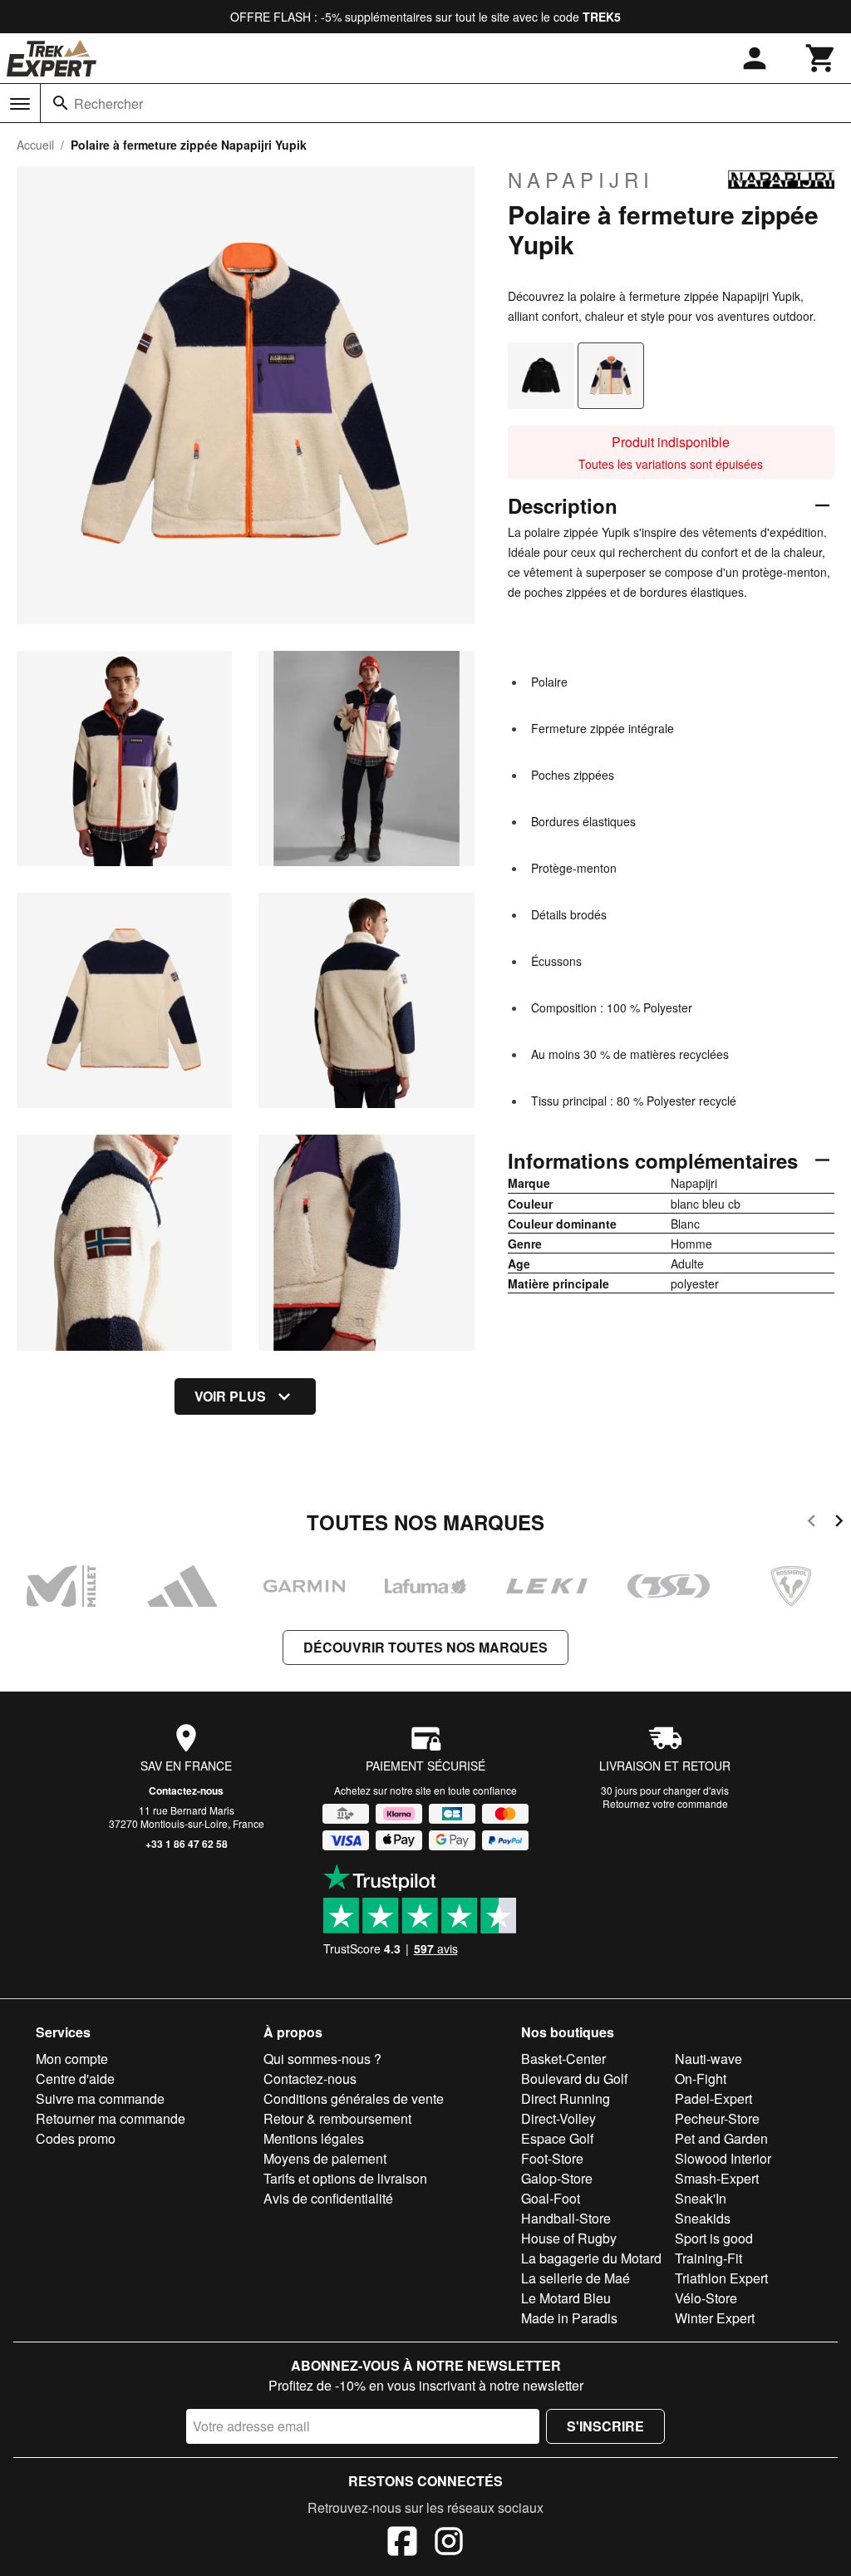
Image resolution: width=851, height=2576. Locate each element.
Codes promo (76, 2138)
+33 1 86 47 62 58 (187, 1844)
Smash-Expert (717, 2178)
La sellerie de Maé (576, 2278)
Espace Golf (557, 2138)
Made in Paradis (569, 2318)
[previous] (812, 1523)
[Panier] (821, 58)
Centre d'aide (75, 2079)
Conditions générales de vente (354, 2098)
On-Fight (701, 2079)
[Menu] (20, 104)
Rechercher (108, 103)
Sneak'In (701, 2198)
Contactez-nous (186, 1790)
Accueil (35, 145)
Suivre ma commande (100, 2098)
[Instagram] (449, 2544)
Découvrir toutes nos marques (425, 1647)
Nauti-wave (708, 2059)
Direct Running (566, 2098)
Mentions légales (314, 2138)
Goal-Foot (551, 2198)
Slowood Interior (723, 2158)
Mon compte (72, 2059)
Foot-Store (552, 2158)
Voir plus (230, 1396)
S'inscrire (605, 2426)
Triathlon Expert (721, 2278)
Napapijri (581, 180)
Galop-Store (557, 2178)
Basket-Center (563, 2059)
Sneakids (703, 2218)
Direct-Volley (558, 2118)
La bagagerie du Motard (591, 2258)
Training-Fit (708, 2258)
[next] (839, 1523)
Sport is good (714, 2238)
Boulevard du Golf (574, 2079)
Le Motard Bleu (566, 2298)
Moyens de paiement (325, 2158)
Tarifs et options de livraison (345, 2178)
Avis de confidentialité (328, 2198)
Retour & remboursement (337, 2118)
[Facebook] (402, 2544)
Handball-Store (566, 2218)
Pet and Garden (721, 2138)
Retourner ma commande (111, 2118)
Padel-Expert (713, 2098)
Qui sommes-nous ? (322, 2059)
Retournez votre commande (665, 1803)
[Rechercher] (61, 103)
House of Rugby (569, 2238)
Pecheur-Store (717, 2118)
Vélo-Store (706, 2298)
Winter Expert (715, 2318)
